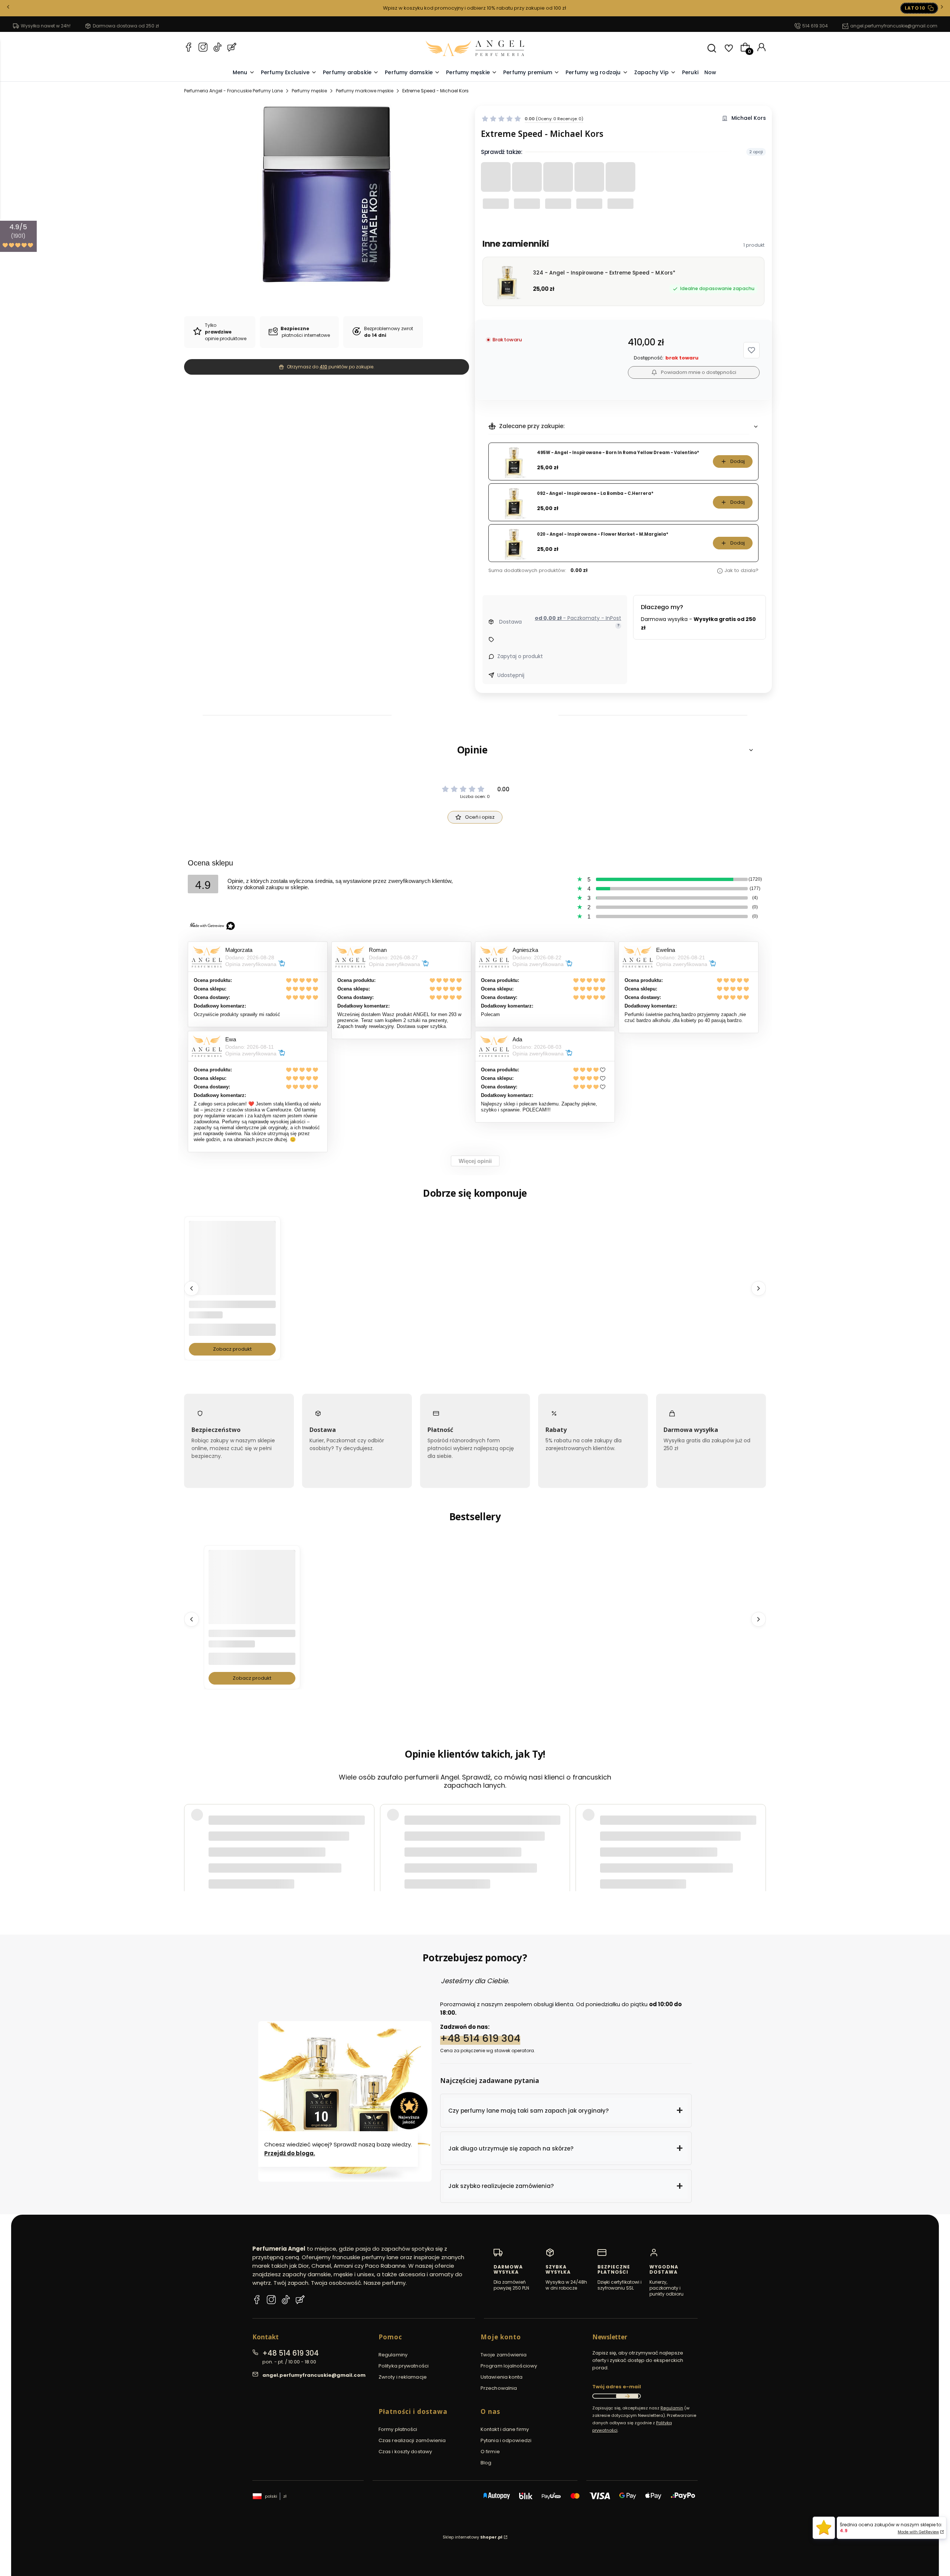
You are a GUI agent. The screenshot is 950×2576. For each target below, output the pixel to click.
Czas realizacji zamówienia (412, 2440)
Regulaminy (393, 2355)
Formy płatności (398, 2429)
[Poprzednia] (8, 8)
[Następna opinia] (759, 1835)
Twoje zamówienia (504, 2355)
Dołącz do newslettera (627, 2396)
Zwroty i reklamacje (403, 2377)
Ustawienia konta (502, 2377)
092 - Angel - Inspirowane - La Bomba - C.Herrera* (595, 494)
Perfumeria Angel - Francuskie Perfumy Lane (233, 91)
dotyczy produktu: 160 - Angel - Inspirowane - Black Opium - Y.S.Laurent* (291, 1853)
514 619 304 (815, 26)
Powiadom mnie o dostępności (699, 372)
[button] (751, 350)
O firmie (490, 2452)
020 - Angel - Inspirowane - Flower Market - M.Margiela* (603, 534)
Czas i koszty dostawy (405, 2452)
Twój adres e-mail (617, 2387)
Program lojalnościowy (509, 2366)
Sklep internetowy (473, 2537)
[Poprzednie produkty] (191, 1288)
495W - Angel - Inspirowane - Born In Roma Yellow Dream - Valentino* (618, 453)
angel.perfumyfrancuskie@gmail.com (894, 26)
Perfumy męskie (309, 91)
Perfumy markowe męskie (365, 91)
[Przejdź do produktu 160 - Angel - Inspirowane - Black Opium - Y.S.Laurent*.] (252, 1593)
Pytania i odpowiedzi (506, 2440)
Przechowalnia (499, 2388)
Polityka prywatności (404, 2366)
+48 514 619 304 (480, 2038)
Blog (486, 2463)
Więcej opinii (475, 1161)
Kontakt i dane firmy (505, 2429)
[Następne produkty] (759, 1288)
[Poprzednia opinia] (191, 1835)
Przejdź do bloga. (290, 2153)
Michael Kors (749, 118)
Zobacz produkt (232, 1349)
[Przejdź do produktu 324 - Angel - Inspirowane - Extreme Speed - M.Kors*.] (232, 1264)
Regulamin (672, 2408)
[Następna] (942, 8)
